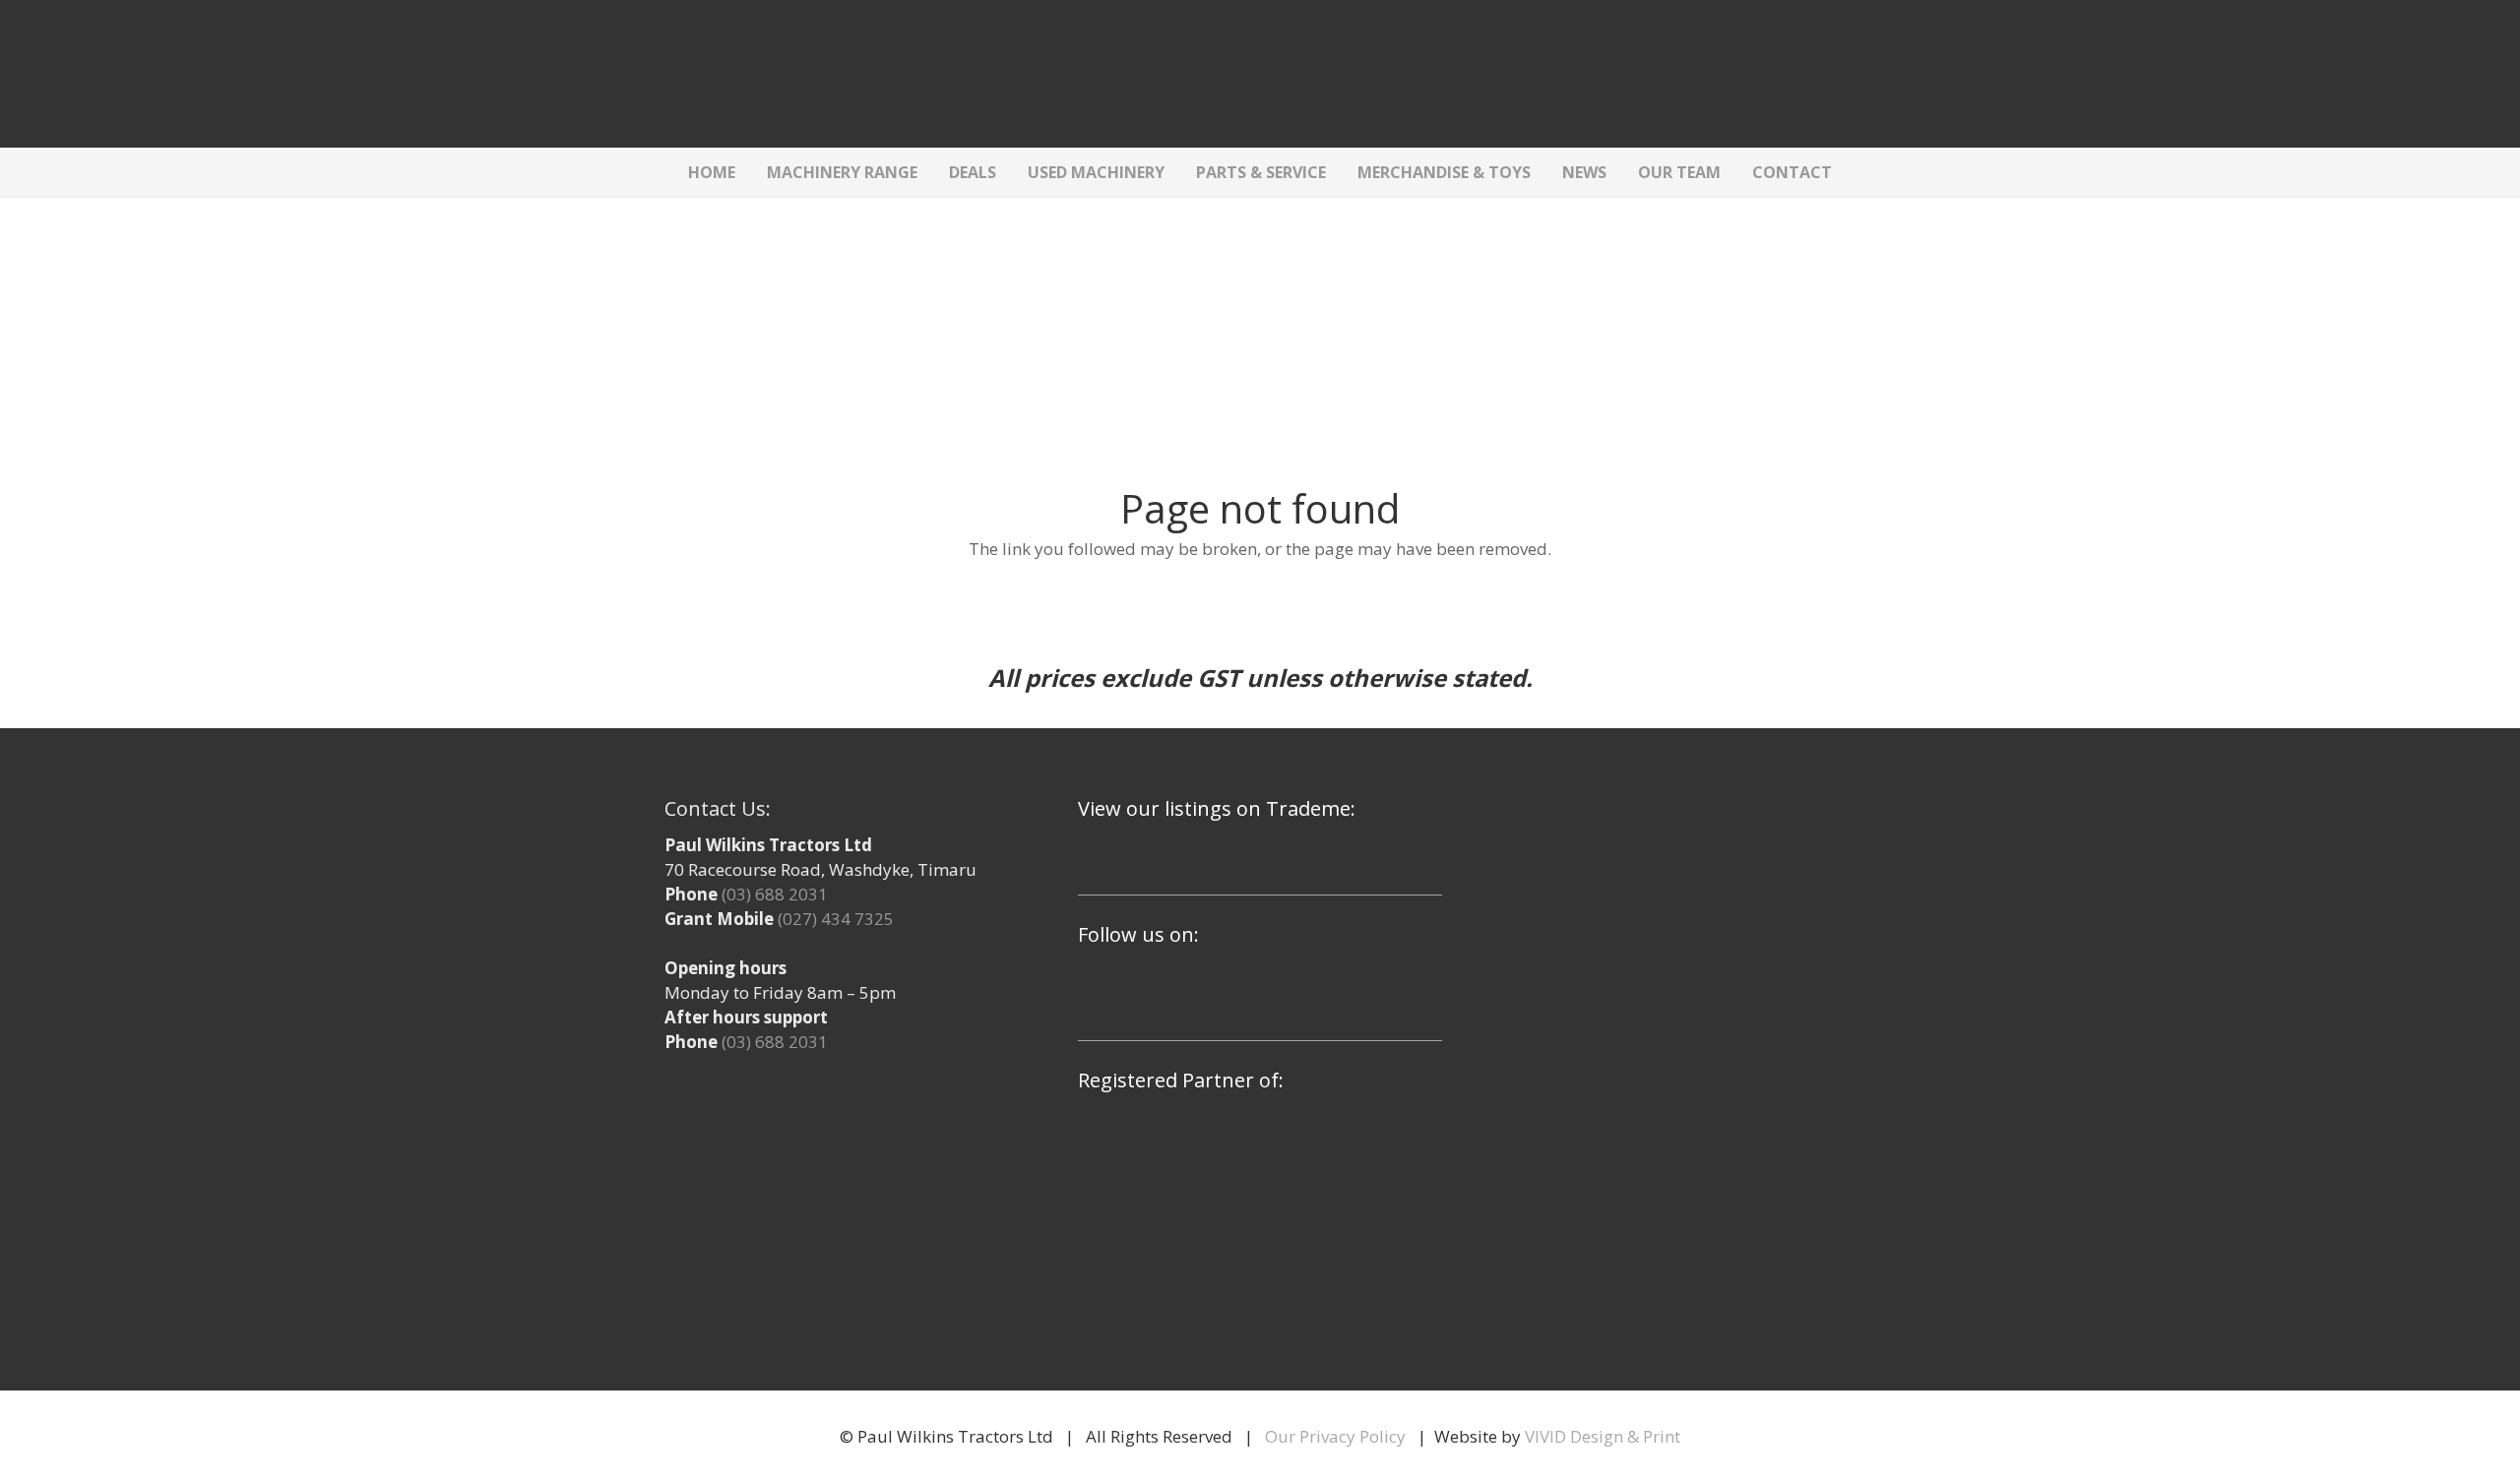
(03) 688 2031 (775, 894)
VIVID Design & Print (1603, 1436)
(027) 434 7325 (836, 919)
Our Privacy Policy (1335, 1436)
